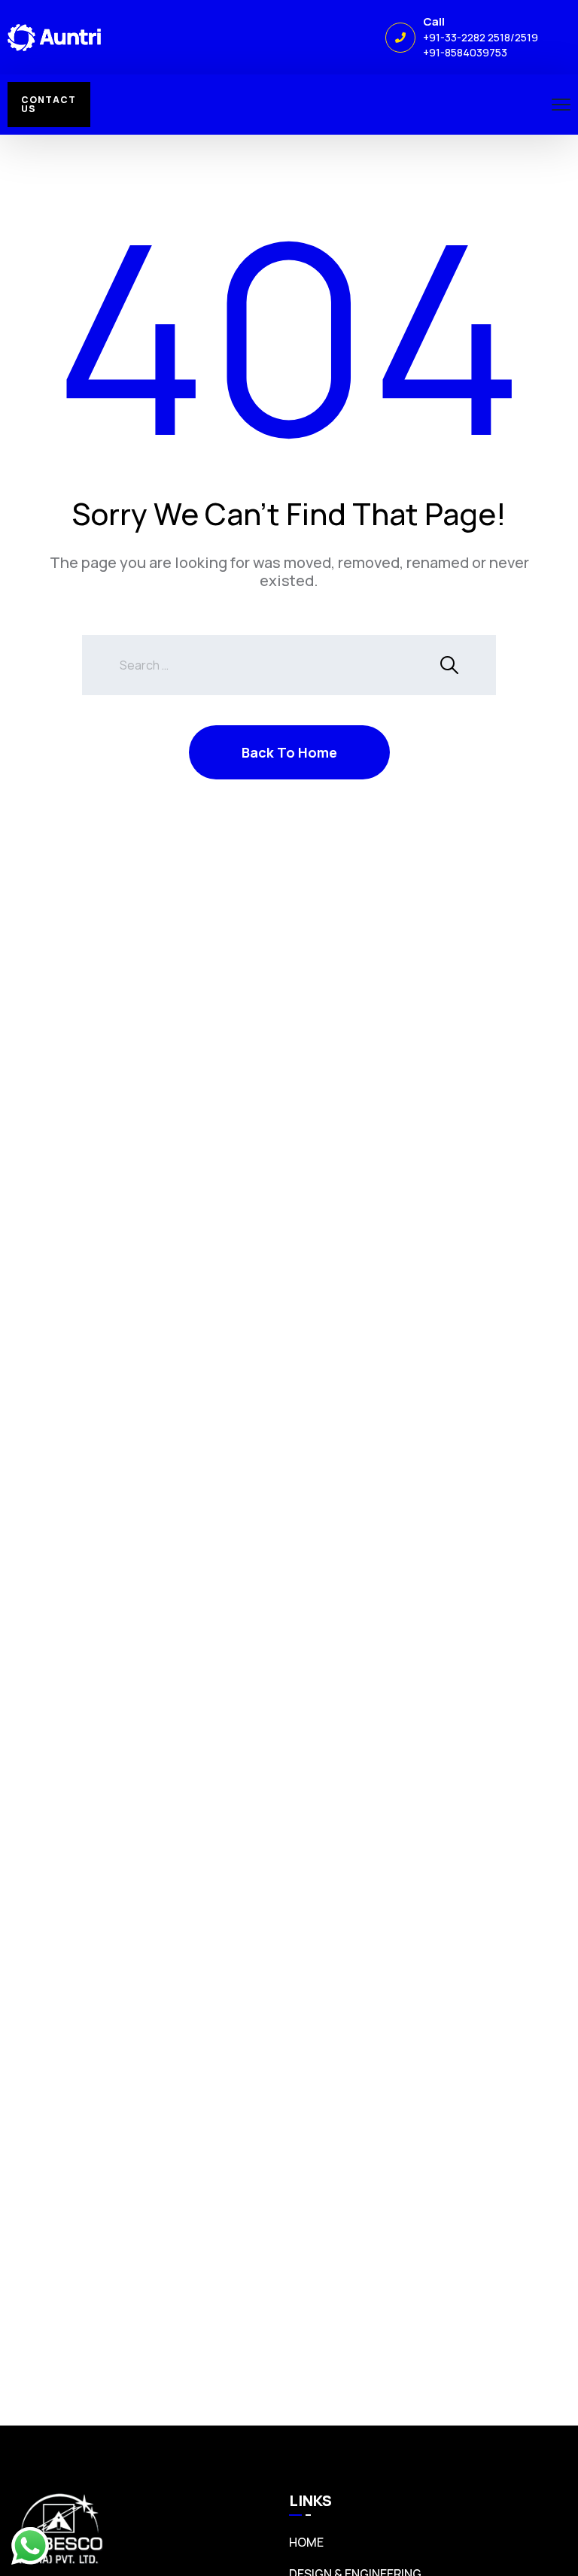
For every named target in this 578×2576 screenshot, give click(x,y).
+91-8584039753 (465, 52)
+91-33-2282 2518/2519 (481, 37)
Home (306, 2542)
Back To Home (289, 752)
